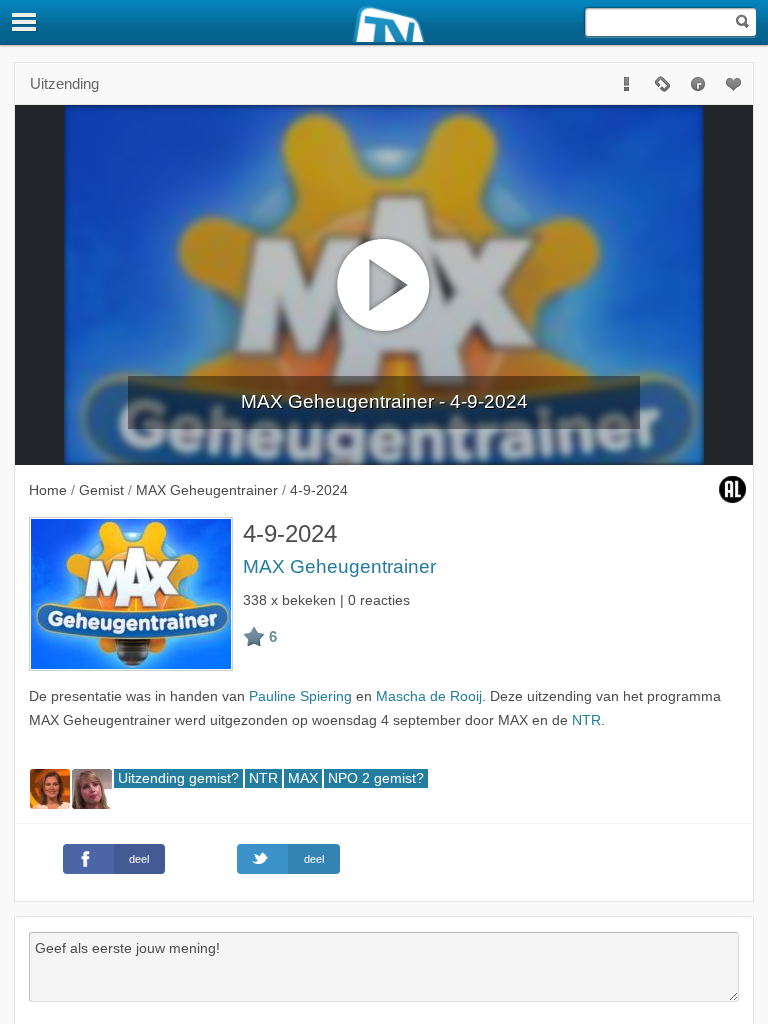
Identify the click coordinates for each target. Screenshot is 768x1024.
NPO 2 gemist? (376, 778)
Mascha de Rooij (429, 696)
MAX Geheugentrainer (339, 566)
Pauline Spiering (300, 696)
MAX (303, 778)
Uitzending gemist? (178, 778)
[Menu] (25, 22)
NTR (586, 720)
